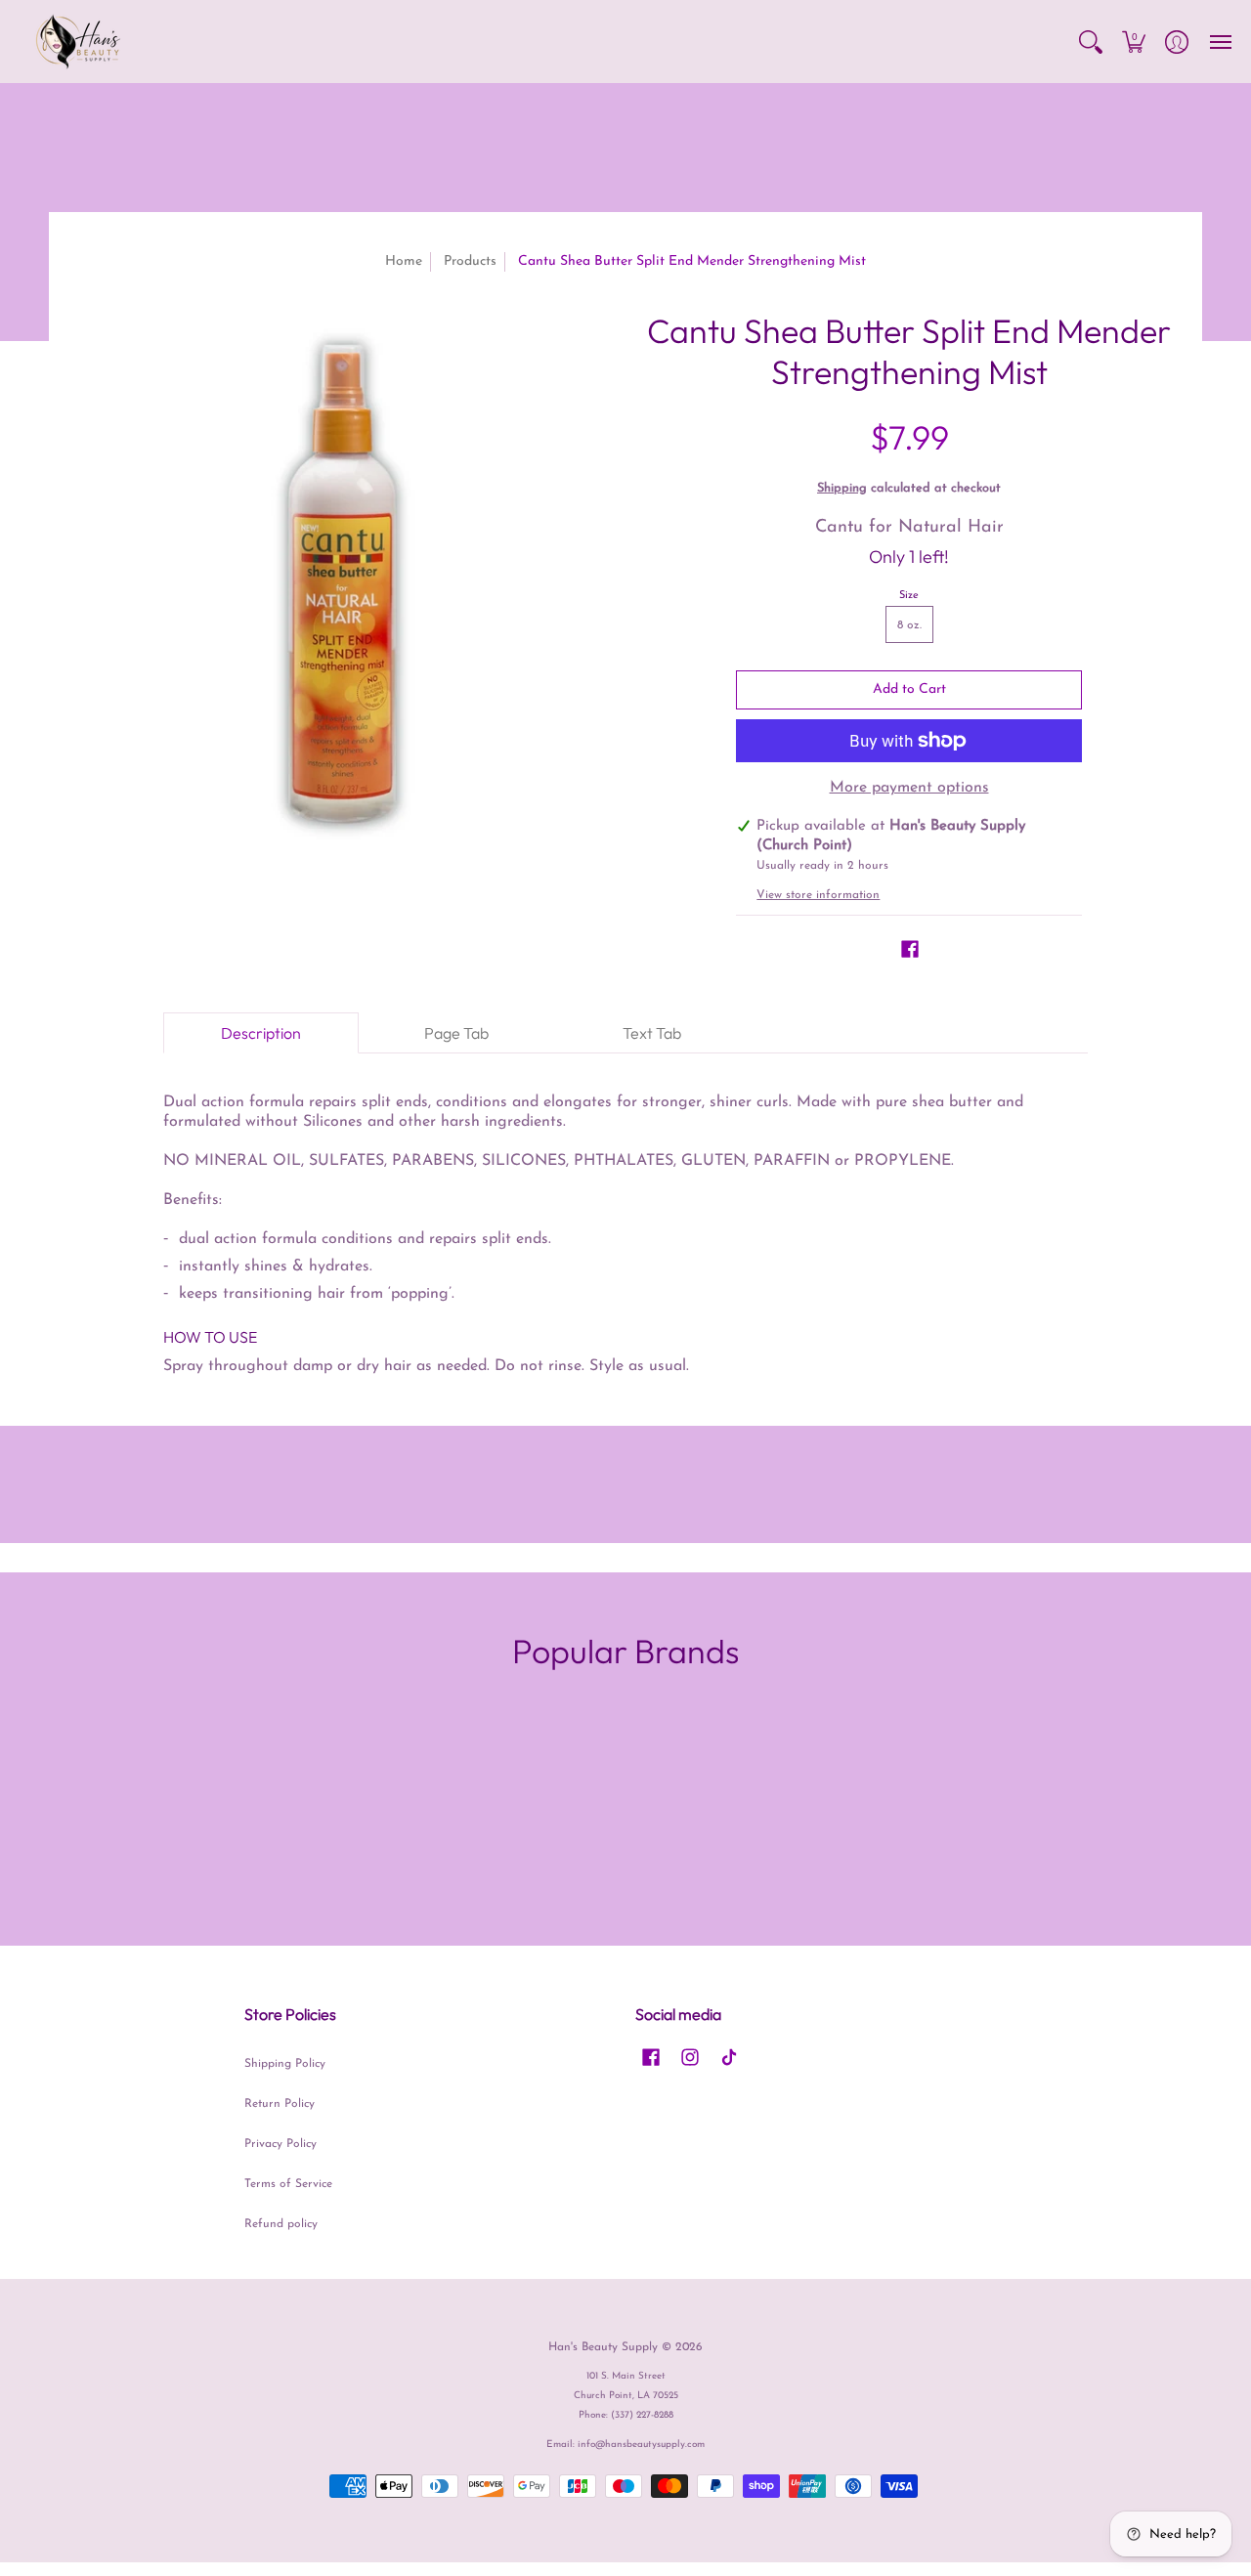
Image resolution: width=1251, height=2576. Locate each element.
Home (404, 261)
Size (909, 596)
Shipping (842, 488)
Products (470, 261)
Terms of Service (288, 2184)
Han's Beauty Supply (603, 2347)
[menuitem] (1091, 42)
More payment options (909, 788)
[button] (1091, 42)
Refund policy (281, 2224)
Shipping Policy (285, 2064)
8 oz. (909, 625)
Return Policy (280, 2104)
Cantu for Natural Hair (909, 528)
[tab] (261, 1033)
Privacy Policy (280, 2144)
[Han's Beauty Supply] (78, 42)
